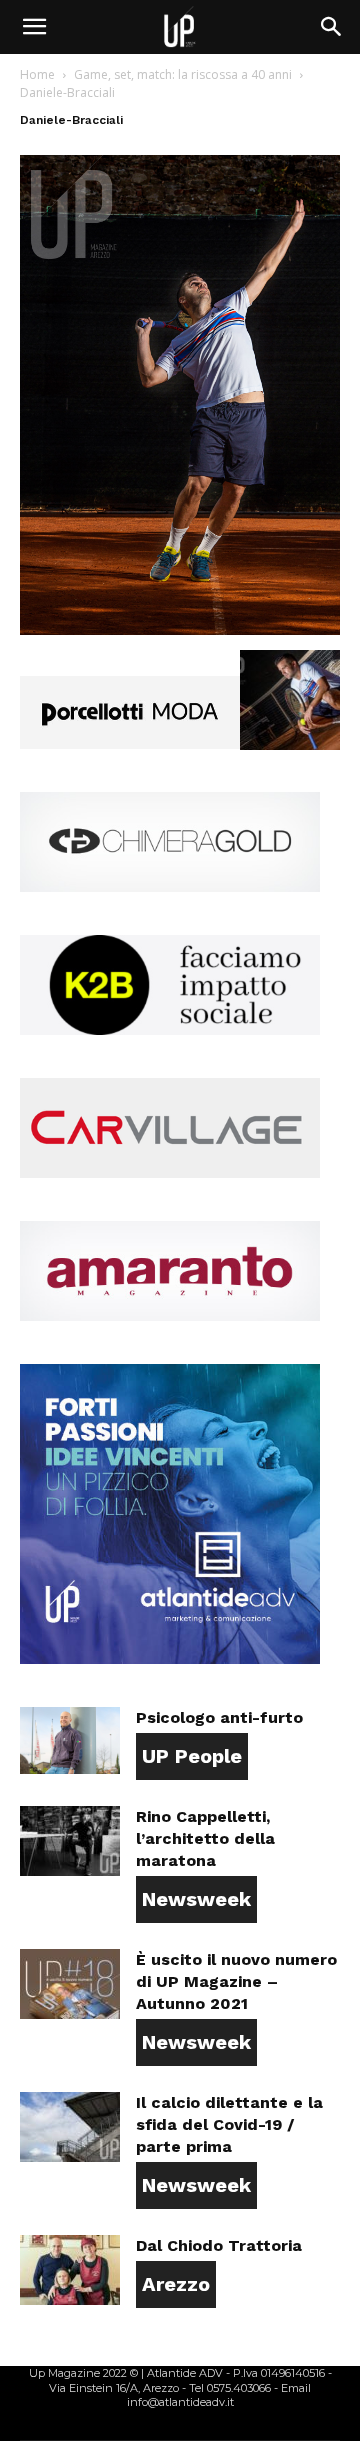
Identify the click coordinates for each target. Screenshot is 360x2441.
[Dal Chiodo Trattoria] (70, 2270)
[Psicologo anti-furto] (70, 1740)
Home (37, 74)
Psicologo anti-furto (219, 1717)
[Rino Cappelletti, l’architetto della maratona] (70, 1841)
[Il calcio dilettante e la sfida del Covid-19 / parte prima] (70, 2127)
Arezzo (176, 2284)
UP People (192, 1756)
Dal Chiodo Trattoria (219, 2245)
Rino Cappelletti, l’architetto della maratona (205, 1838)
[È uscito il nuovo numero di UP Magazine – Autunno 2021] (70, 1984)
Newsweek (196, 1899)
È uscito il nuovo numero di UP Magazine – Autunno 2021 (236, 1981)
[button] (34, 27)
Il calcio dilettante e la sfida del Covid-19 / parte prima (229, 2124)
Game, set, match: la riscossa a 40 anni (183, 74)
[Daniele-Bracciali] (180, 629)
